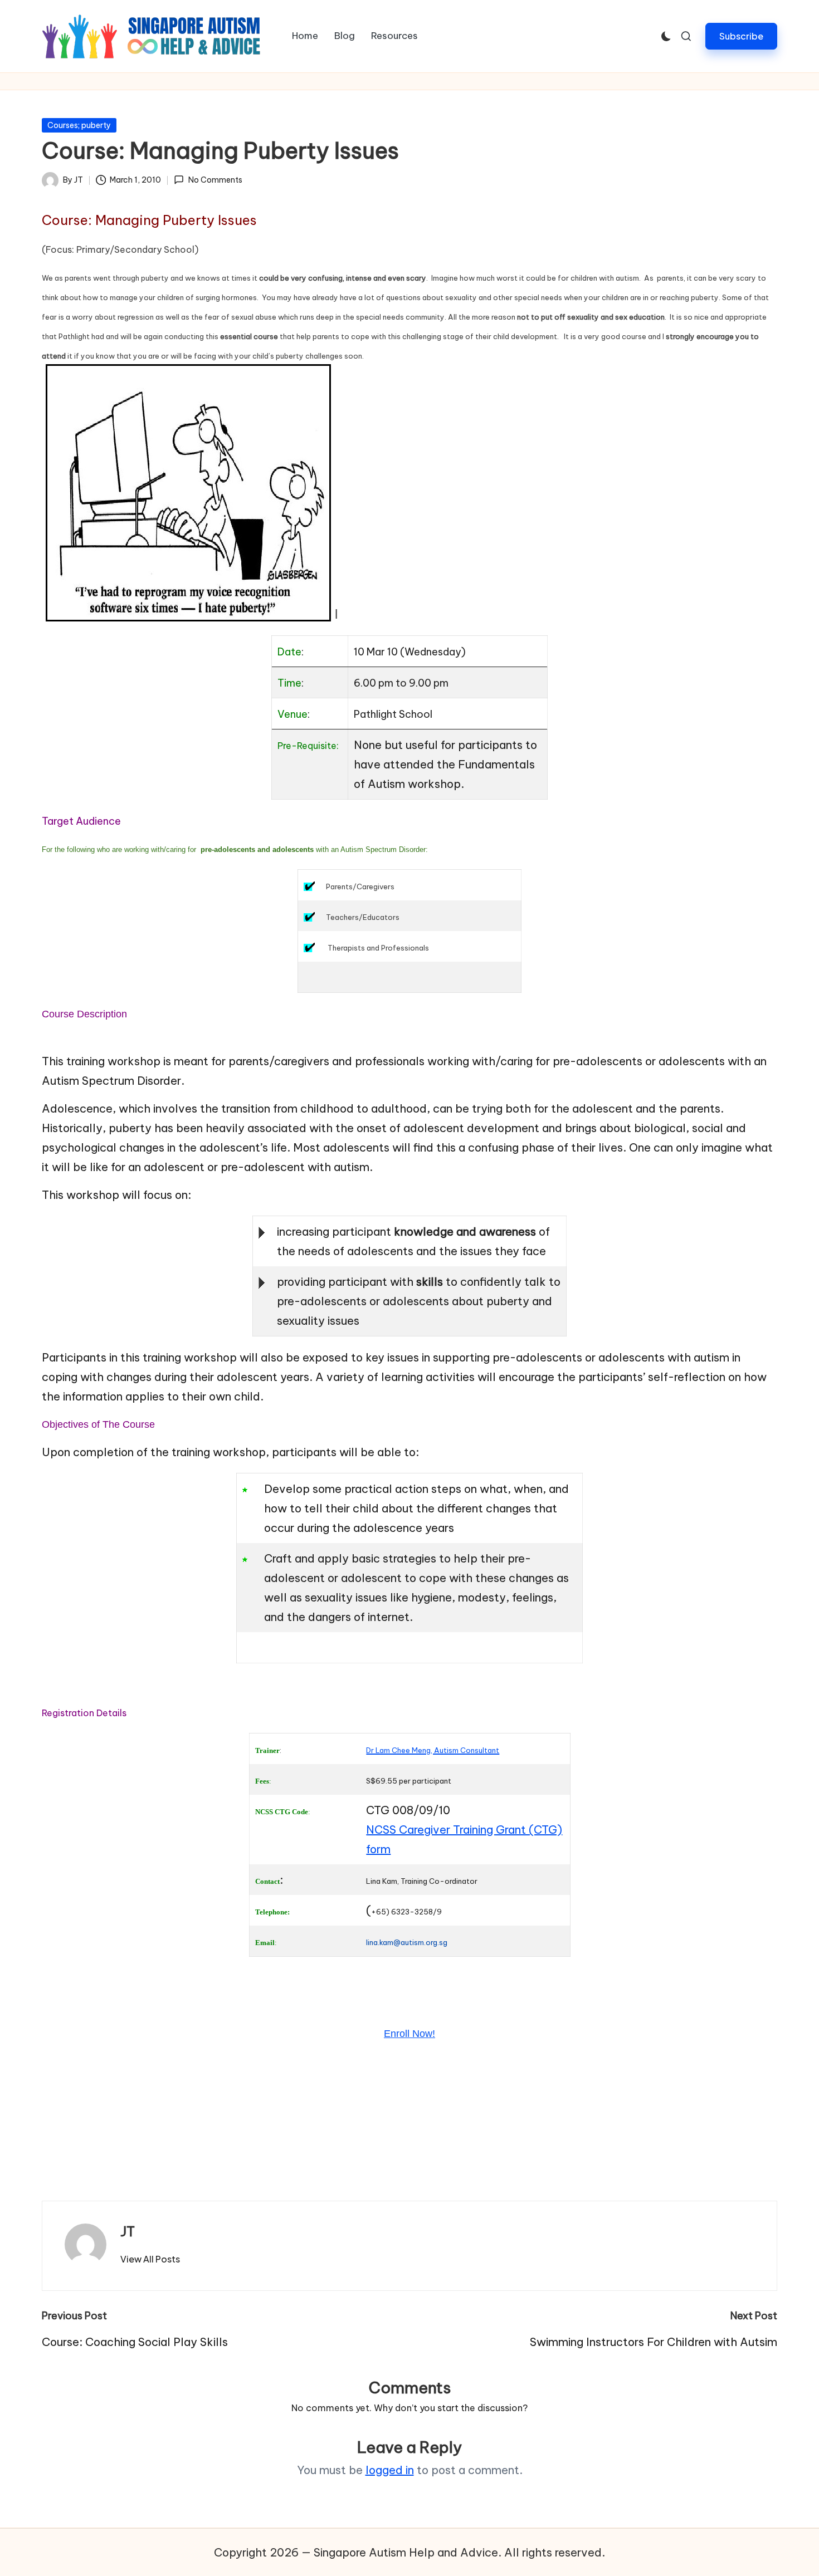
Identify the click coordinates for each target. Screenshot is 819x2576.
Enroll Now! (409, 2034)
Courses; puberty (79, 125)
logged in (390, 2470)
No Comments (215, 180)
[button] (741, 36)
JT (128, 2231)
